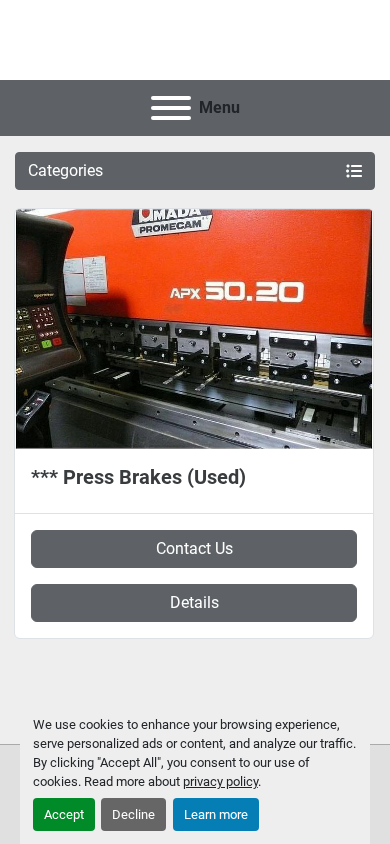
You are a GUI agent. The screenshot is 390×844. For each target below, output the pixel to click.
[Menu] (171, 108)
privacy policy (220, 781)
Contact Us (194, 548)
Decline (133, 814)
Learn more (216, 814)
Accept (64, 814)
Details (194, 602)
